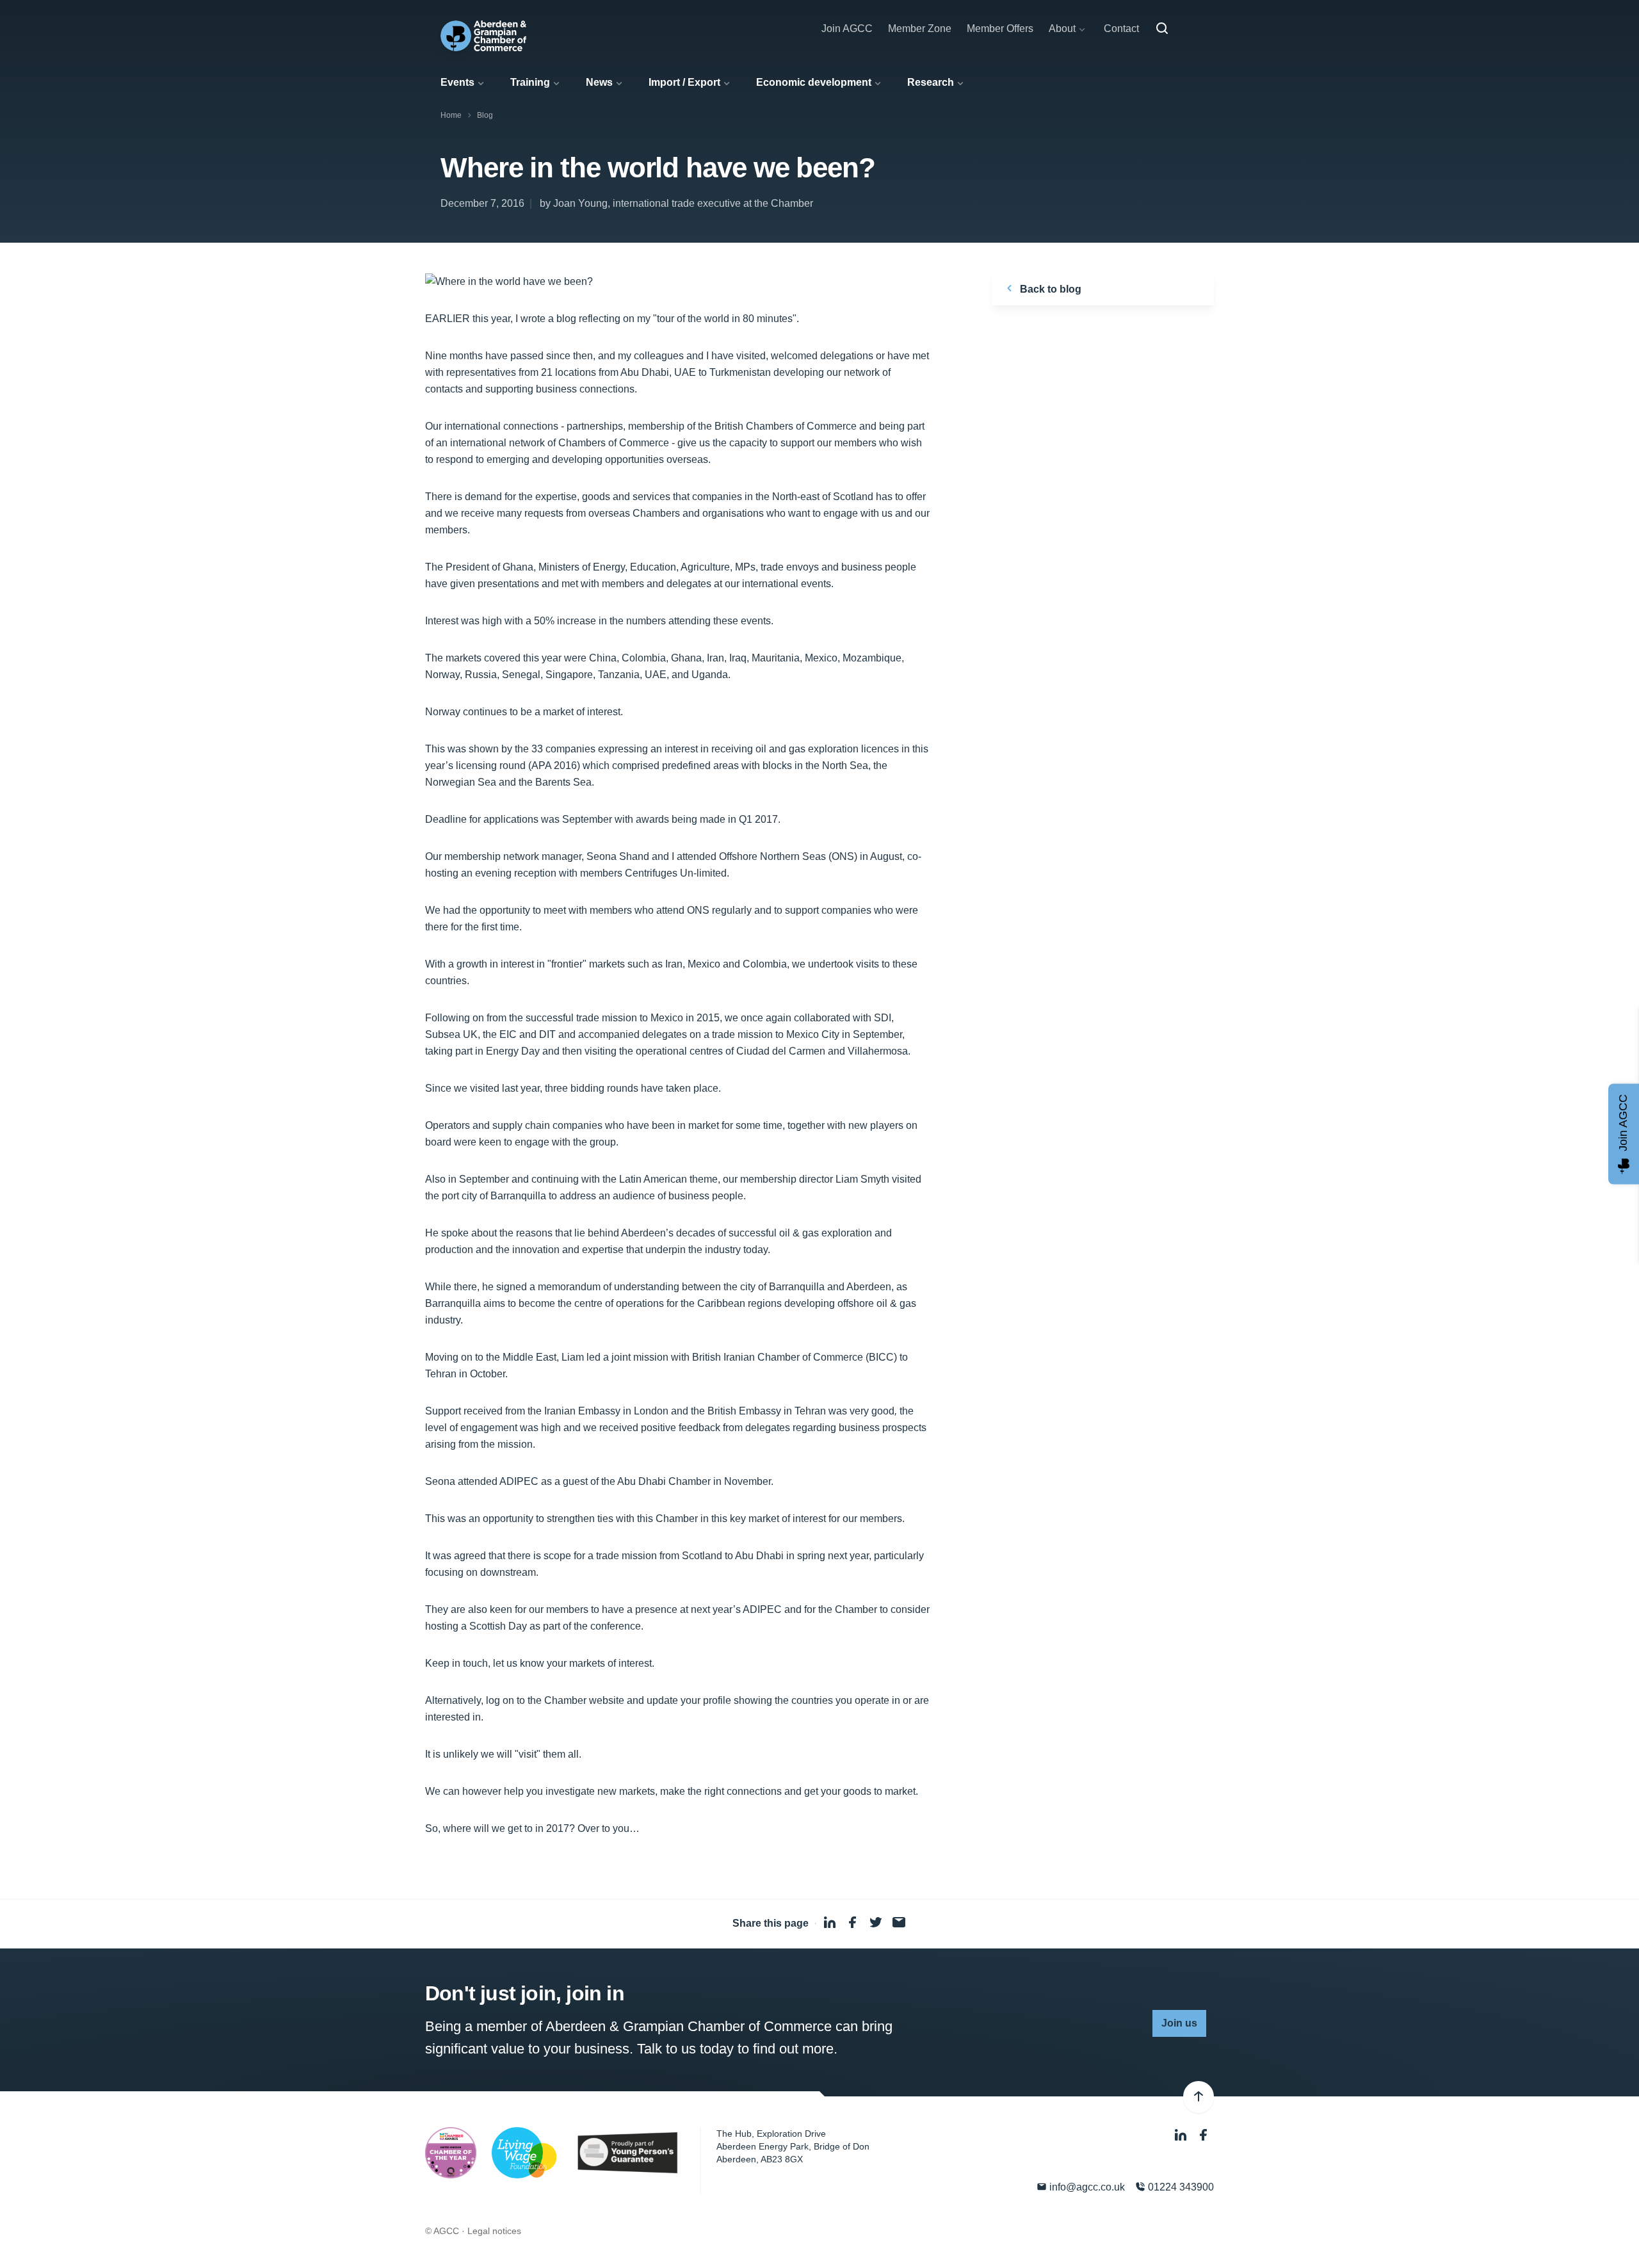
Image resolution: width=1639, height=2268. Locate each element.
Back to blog (1049, 289)
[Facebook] (1204, 2135)
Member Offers (1000, 28)
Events (457, 82)
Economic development (814, 82)
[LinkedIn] (1182, 2135)
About (1062, 28)
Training (530, 82)
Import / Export (684, 82)
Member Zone (920, 28)
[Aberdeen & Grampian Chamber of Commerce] (483, 36)
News (599, 82)
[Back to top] (1199, 2097)
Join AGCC (847, 28)
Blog (485, 115)
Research (931, 82)
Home (451, 115)
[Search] (1162, 29)
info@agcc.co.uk (1086, 2187)
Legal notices (494, 2231)
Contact (1121, 28)
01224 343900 (1180, 2187)
